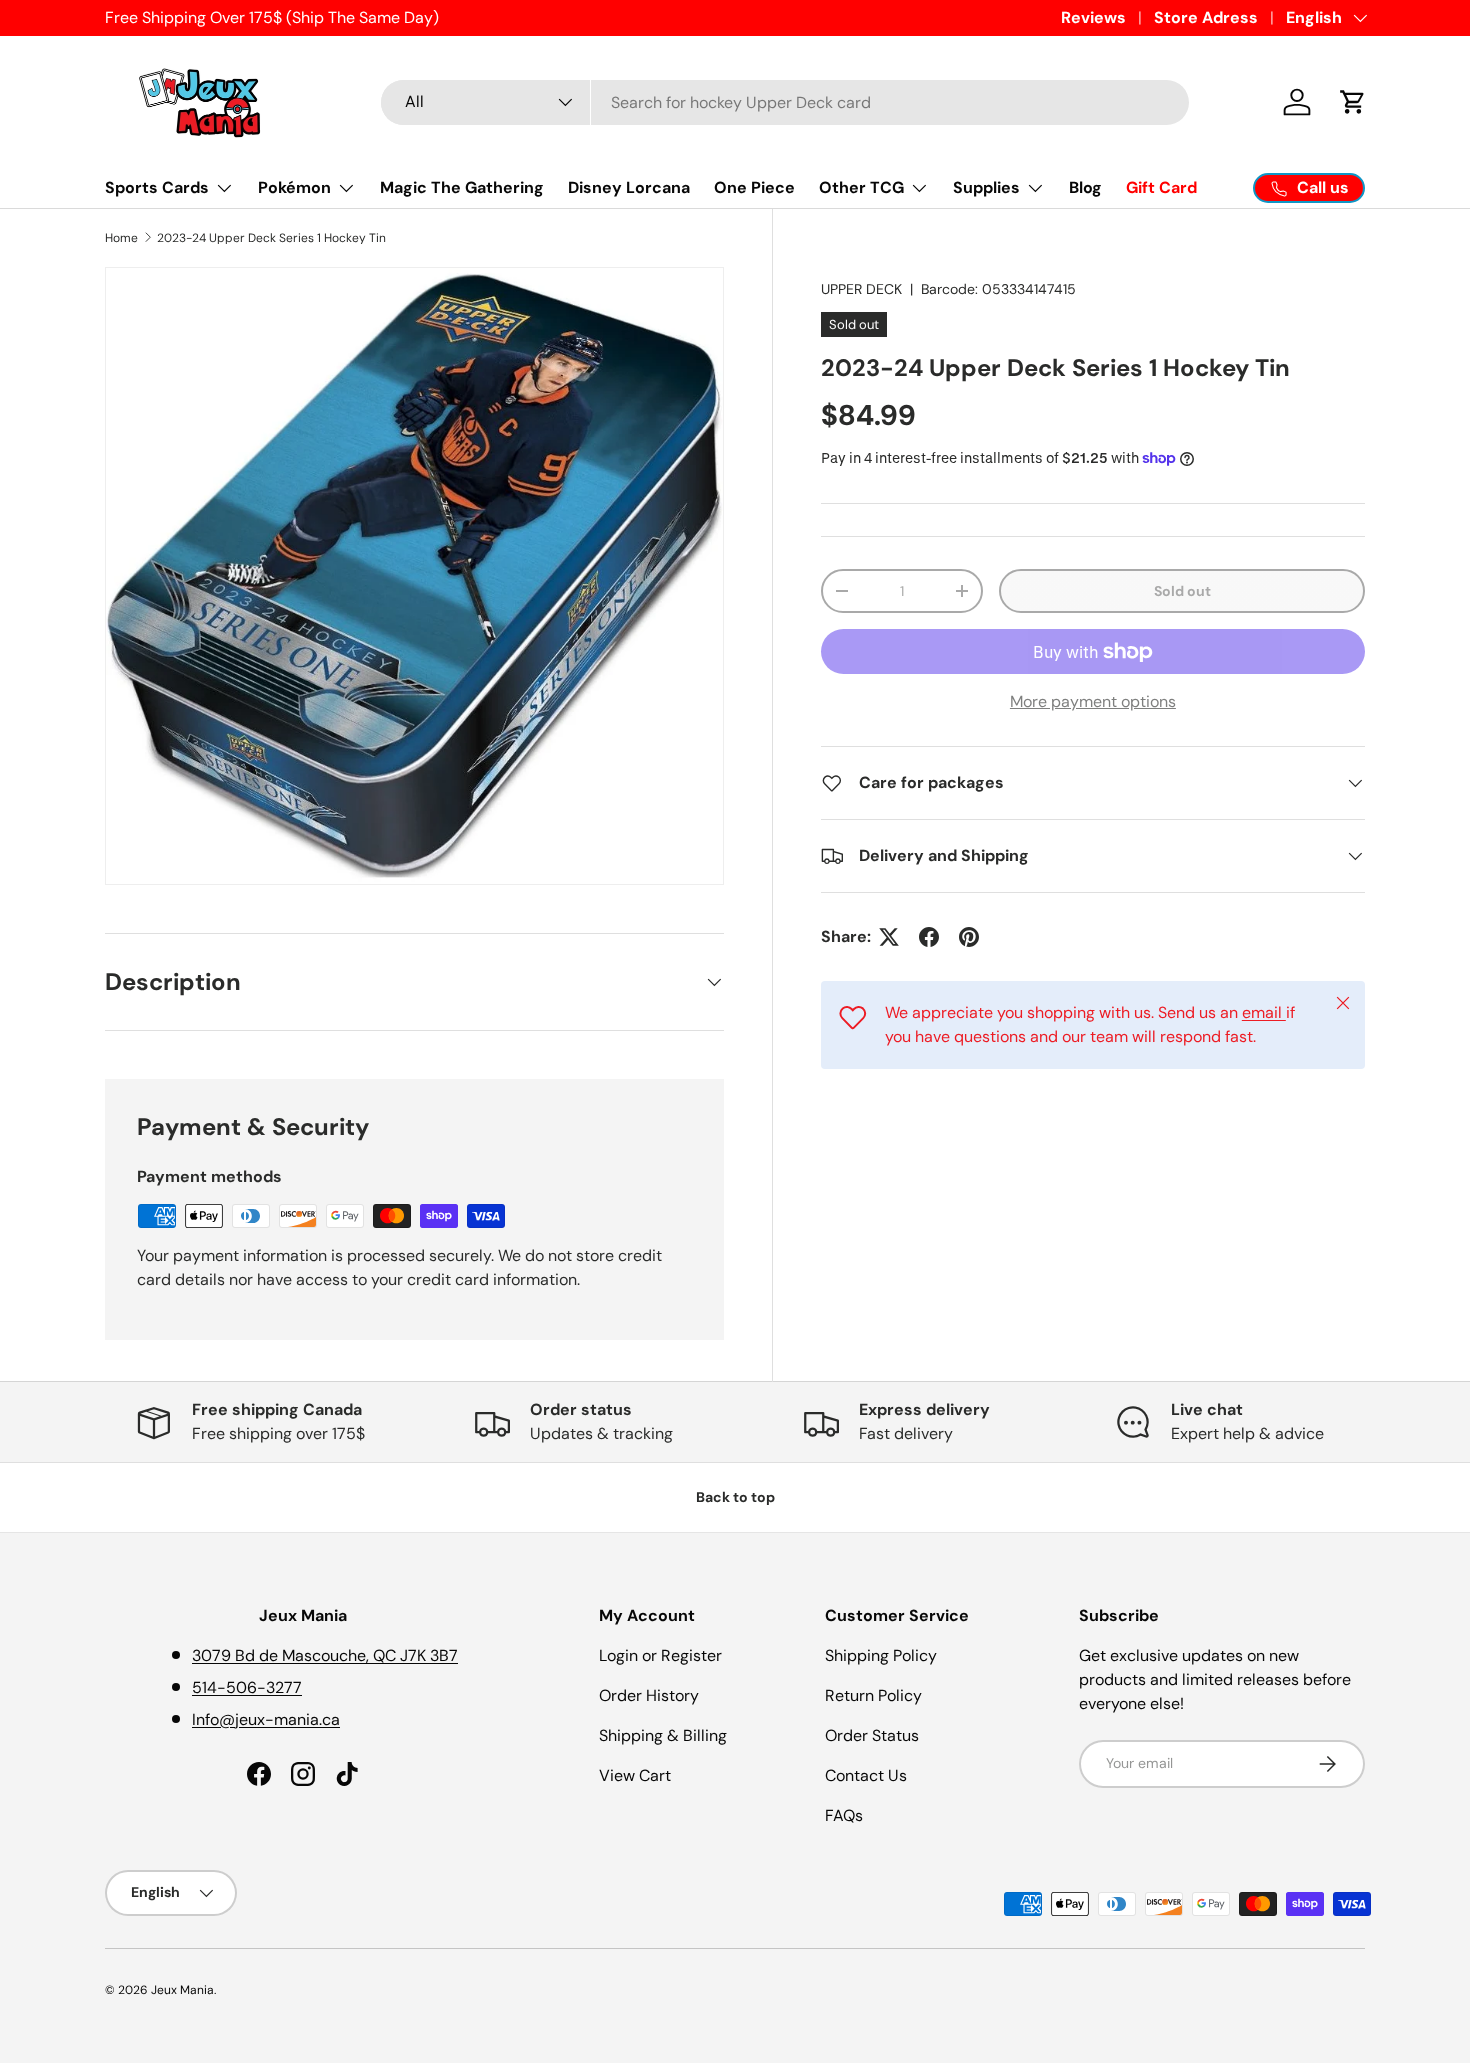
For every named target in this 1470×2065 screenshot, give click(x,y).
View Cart (635, 1775)
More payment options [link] (1093, 701)
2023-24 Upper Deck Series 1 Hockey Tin (271, 238)
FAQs (844, 1815)
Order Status (872, 1735)
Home (121, 238)
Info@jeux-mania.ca (266, 1719)
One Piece (754, 187)
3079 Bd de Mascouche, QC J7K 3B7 (325, 1655)
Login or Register (660, 1655)
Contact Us (866, 1775)
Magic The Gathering (462, 187)
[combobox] (785, 102)
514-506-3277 (247, 1687)
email (1264, 1012)
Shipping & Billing (663, 1735)
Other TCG (861, 187)
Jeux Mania (182, 1990)
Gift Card (1161, 187)
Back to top (735, 1497)
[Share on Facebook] (929, 937)
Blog (1085, 187)
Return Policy (873, 1695)
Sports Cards (157, 187)
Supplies (986, 187)
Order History (649, 1695)
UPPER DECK (861, 289)
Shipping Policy (881, 1655)
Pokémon (294, 187)
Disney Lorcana (629, 187)
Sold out (1182, 591)
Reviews (1093, 17)
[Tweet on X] (889, 937)
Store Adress (1206, 17)
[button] (1353, 102)
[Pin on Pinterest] (969, 937)
